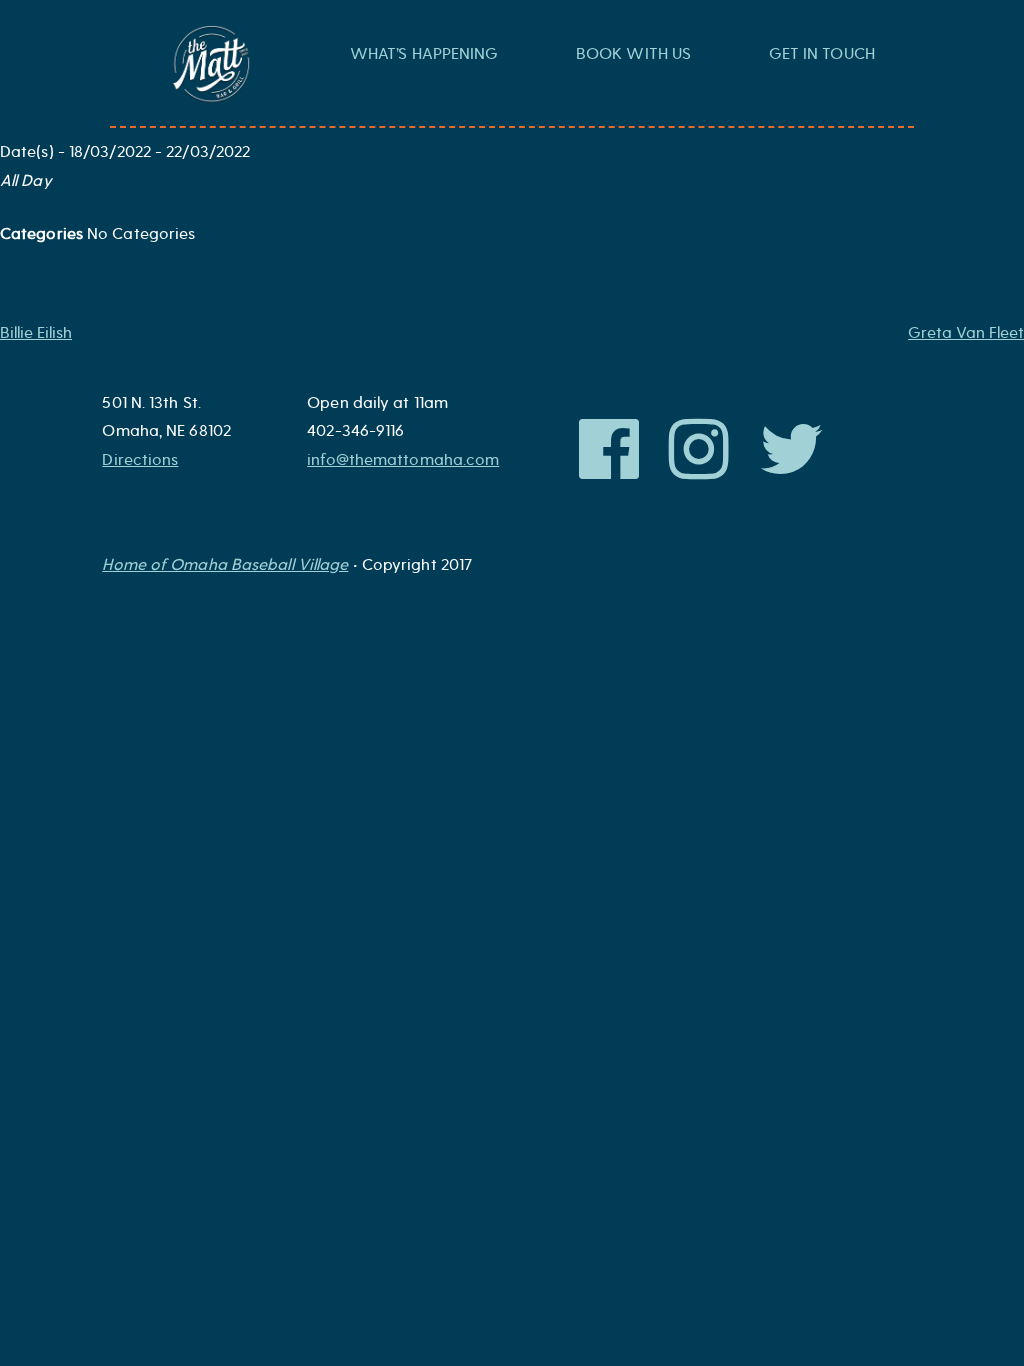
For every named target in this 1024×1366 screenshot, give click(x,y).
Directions (140, 460)
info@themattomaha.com (403, 460)
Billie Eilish (36, 333)
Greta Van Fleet (966, 333)
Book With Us (633, 54)
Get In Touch (822, 54)
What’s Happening (424, 54)
